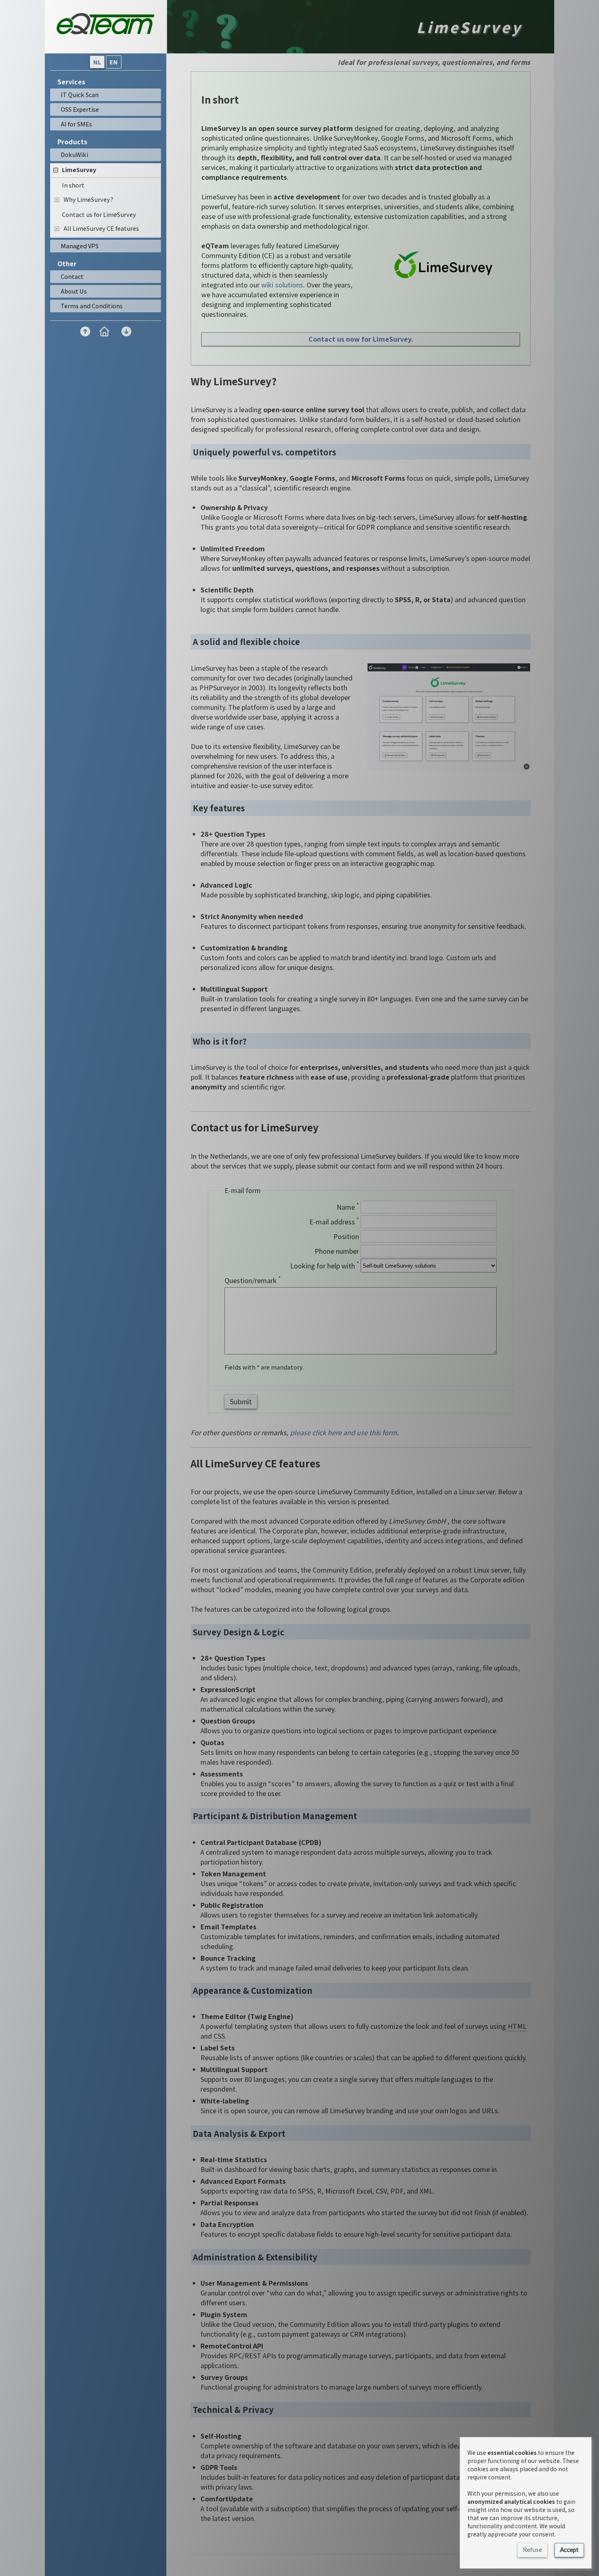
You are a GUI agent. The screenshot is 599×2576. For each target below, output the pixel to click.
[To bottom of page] (126, 331)
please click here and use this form (344, 1433)
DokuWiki (74, 155)
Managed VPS (80, 246)
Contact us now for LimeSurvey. (361, 339)
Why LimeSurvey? (88, 199)
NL (97, 62)
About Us (74, 291)
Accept (569, 2549)
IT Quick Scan (80, 95)
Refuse (532, 2549)
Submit (241, 1401)
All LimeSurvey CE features (101, 228)
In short (73, 185)
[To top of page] (85, 331)
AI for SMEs (76, 124)
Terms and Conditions (92, 306)
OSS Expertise (80, 109)
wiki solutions (282, 285)
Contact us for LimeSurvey (99, 214)
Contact (72, 276)
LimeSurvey (79, 170)
